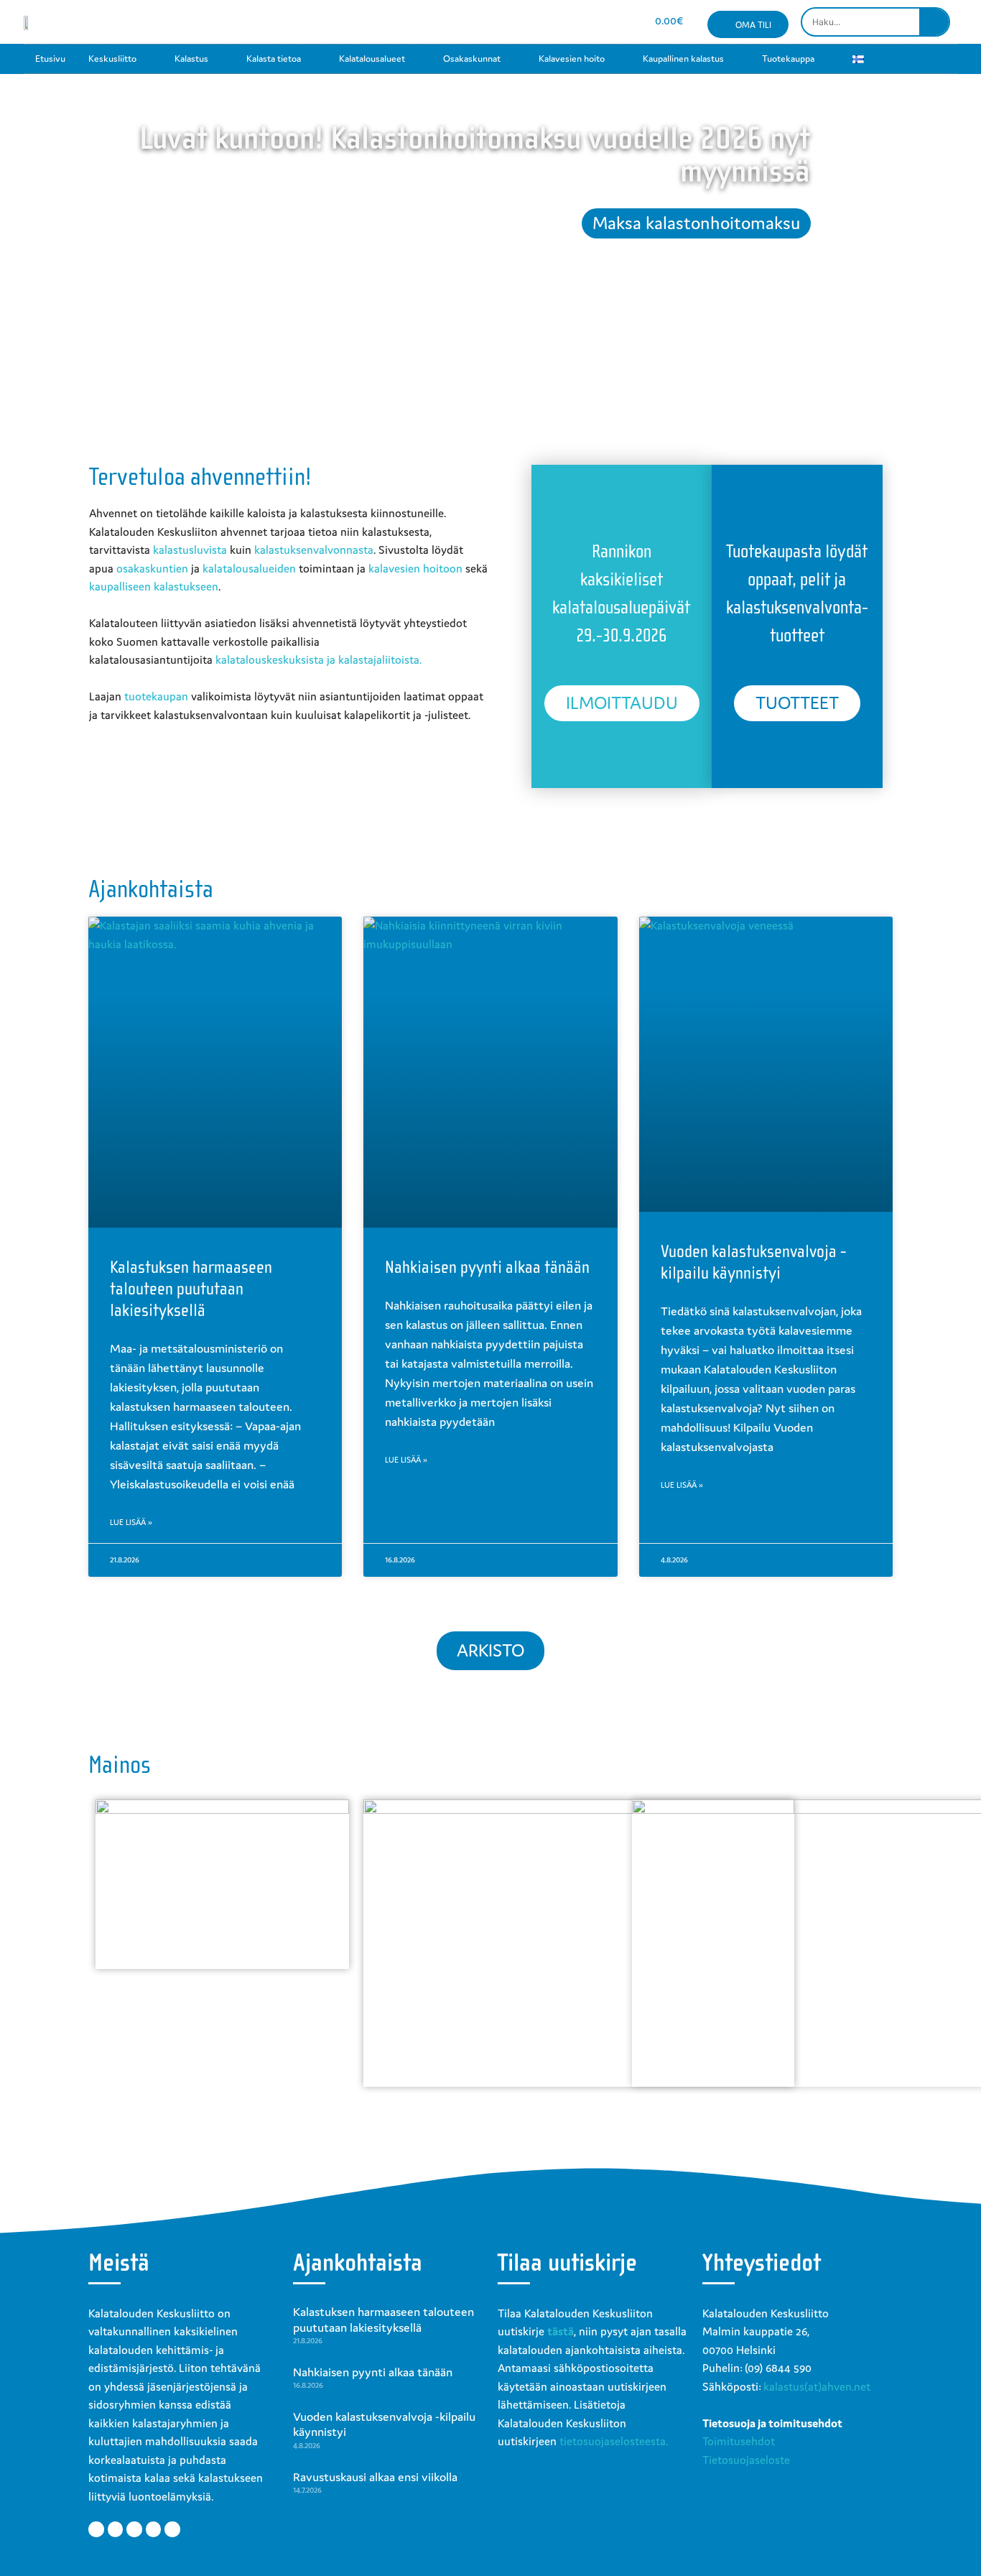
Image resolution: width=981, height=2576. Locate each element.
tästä (561, 2331)
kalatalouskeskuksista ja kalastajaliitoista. (319, 659)
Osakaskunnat (472, 59)
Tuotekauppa (788, 59)
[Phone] (619, 22)
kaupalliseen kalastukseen (154, 586)
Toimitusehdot (739, 2441)
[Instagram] (543, 22)
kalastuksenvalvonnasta (314, 550)
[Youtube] (568, 22)
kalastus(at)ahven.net (817, 2386)
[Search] (934, 22)
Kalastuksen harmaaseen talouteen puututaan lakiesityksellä (191, 1289)
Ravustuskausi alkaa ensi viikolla (375, 2477)
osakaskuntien (152, 568)
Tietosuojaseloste (746, 2460)
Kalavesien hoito (572, 59)
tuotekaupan (156, 696)
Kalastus (191, 59)
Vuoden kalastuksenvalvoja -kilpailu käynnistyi (384, 2424)
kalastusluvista (190, 550)
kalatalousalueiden (249, 568)
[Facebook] (517, 22)
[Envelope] (594, 22)
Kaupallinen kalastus (683, 59)
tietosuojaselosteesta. (614, 2441)
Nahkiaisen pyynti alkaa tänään (487, 1267)
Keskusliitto (112, 59)
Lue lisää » (131, 1522)
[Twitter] (116, 2529)
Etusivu (50, 59)
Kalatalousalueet (372, 59)
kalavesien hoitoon (415, 568)
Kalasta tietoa (274, 59)
